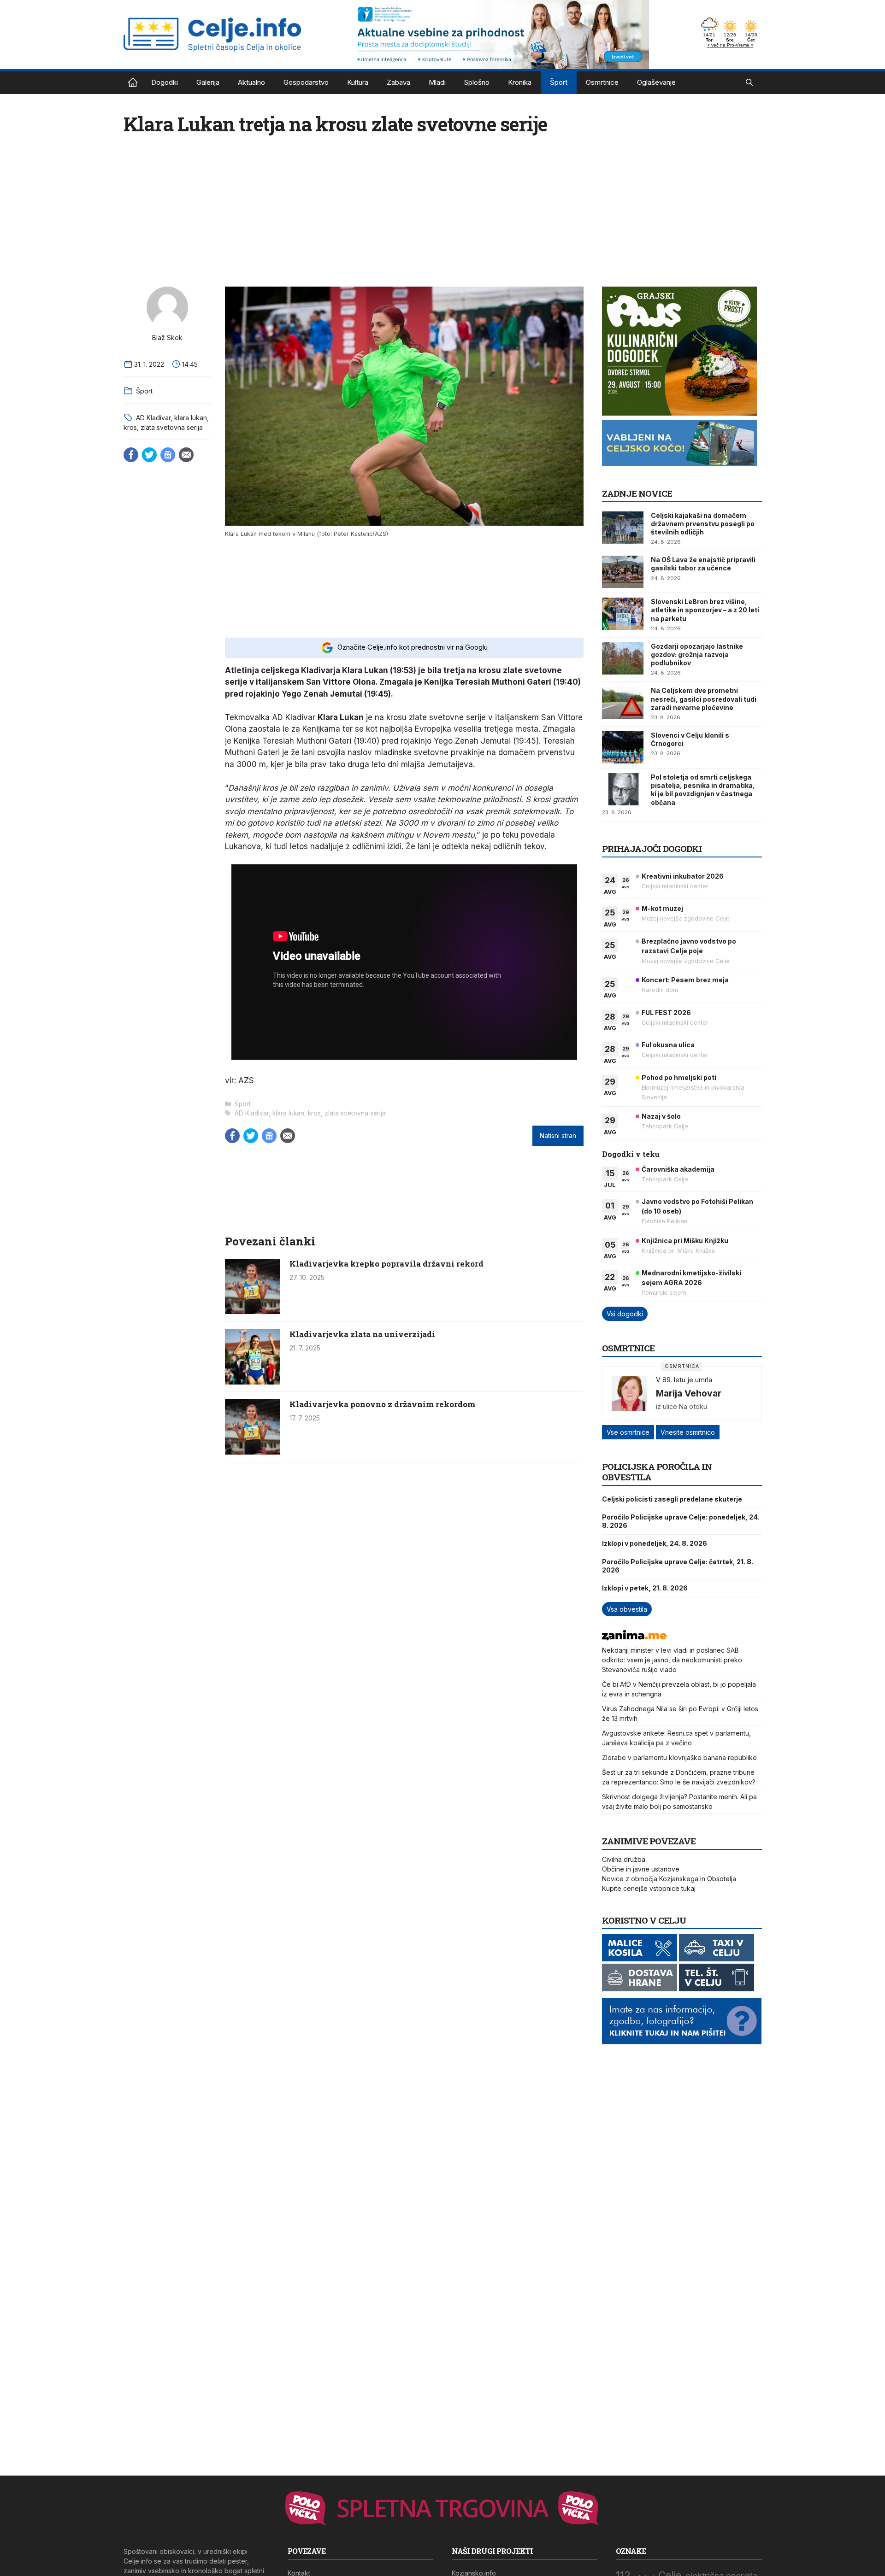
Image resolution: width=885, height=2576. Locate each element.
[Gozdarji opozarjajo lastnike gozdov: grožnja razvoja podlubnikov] (623, 658)
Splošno (477, 82)
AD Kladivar (153, 418)
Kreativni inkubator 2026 (683, 876)
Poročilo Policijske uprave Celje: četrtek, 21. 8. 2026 (678, 1566)
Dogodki (165, 82)
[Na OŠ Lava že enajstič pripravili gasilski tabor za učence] (623, 572)
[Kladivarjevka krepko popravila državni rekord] (253, 1311)
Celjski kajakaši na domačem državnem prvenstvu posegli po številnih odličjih (703, 524)
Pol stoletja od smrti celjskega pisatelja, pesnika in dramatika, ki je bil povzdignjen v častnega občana (703, 790)
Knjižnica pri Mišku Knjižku (685, 1241)
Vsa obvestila (627, 1609)
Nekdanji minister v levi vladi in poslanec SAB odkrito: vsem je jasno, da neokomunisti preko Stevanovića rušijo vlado (672, 1660)
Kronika (520, 82)
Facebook (131, 455)
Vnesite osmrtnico (688, 1432)
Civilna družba (624, 1859)
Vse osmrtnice (628, 1432)
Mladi (437, 82)
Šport (559, 82)
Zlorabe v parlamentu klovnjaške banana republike (679, 1757)
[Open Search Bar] (749, 82)
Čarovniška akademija (678, 1169)
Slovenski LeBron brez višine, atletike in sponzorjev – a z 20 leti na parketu (705, 610)
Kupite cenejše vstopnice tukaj (649, 1888)
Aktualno (251, 82)
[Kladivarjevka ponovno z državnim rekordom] (253, 1452)
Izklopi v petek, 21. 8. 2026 (645, 1588)
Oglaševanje (656, 82)
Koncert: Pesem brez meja (685, 980)
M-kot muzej (662, 908)
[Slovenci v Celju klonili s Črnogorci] (623, 747)
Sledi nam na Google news (168, 455)
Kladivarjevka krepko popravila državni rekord (386, 1264)
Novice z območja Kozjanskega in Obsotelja (669, 1879)
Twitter (149, 455)
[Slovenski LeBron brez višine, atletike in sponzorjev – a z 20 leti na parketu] (623, 614)
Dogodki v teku (631, 1154)
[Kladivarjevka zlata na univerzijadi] (253, 1382)
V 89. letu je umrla (684, 1380)
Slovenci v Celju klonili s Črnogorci (690, 739)
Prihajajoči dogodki (652, 848)
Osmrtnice (602, 82)
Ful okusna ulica (668, 1045)
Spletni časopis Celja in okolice (133, 82)
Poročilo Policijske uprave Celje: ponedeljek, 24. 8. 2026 (681, 1521)
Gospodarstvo (306, 82)
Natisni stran (558, 1136)
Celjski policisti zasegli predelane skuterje (672, 1499)
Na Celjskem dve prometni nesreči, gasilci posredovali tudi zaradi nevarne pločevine (704, 699)
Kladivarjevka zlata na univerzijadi (362, 1334)
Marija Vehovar (689, 1393)
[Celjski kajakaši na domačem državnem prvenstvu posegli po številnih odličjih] (623, 528)
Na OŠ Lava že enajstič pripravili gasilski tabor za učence (703, 564)
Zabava (398, 82)
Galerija (208, 82)
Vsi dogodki (625, 1314)
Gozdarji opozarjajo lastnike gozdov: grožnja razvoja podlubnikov (697, 654)
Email (186, 455)
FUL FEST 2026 (666, 1012)
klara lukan (191, 418)
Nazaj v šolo (661, 1116)
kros (130, 427)
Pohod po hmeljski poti (679, 1077)
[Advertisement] (404, 587)
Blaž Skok (167, 337)
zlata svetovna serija (172, 427)
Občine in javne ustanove (641, 1869)
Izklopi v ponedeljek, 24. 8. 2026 (655, 1543)
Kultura (358, 82)
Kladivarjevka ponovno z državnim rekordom (382, 1404)
